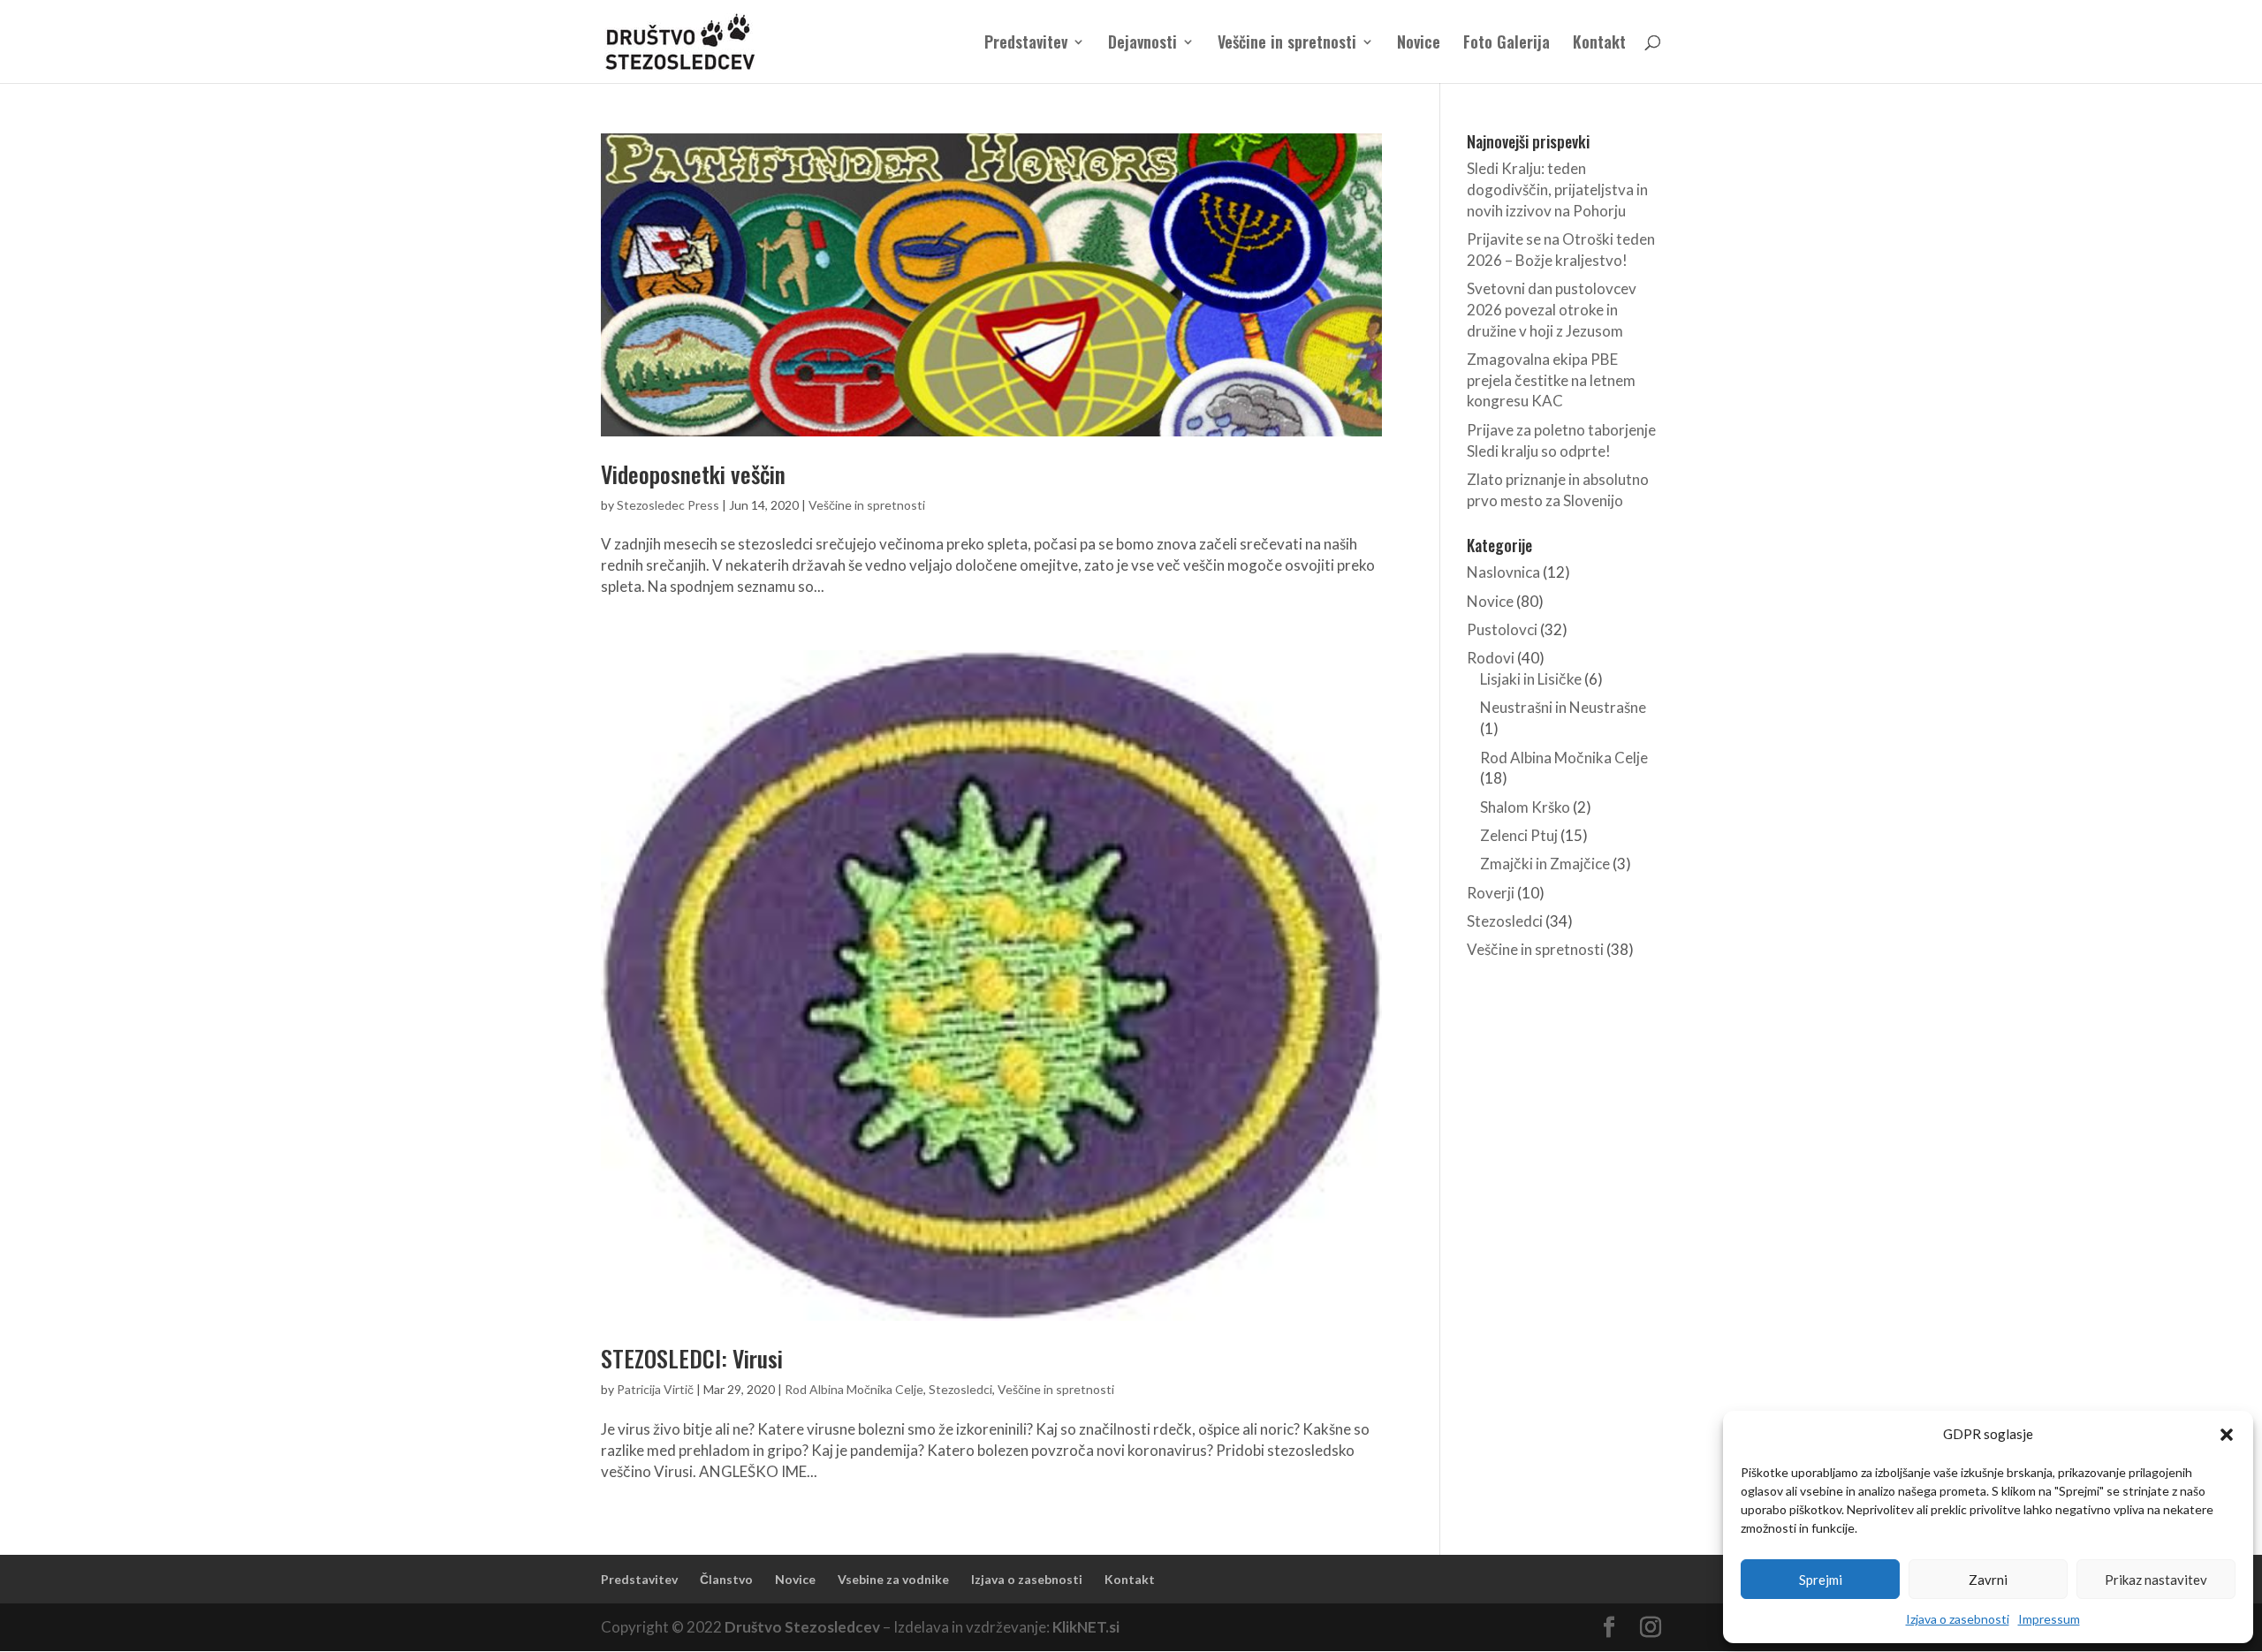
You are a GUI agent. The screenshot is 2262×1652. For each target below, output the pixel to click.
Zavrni (1988, 1580)
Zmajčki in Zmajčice (1545, 864)
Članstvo (726, 1579)
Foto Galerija (1507, 44)
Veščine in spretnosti (1287, 44)
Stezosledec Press (668, 505)
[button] (2227, 1435)
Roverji (1491, 893)
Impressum (2049, 1619)
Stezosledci (960, 1389)
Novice (1419, 44)
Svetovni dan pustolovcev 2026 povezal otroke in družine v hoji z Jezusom (1552, 310)
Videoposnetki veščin (693, 474)
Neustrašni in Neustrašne (1563, 707)
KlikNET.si (1086, 1627)
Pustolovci (1502, 629)
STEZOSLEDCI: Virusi (692, 1358)
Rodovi (1491, 658)
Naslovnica (1503, 572)
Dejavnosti (1142, 44)
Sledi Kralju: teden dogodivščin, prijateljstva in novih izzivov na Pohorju (1557, 189)
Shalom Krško (1525, 807)
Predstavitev (1026, 44)
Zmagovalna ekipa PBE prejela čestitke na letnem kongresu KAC (1551, 380)
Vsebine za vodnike (893, 1579)
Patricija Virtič (655, 1389)
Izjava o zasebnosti (1958, 1619)
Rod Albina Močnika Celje (854, 1389)
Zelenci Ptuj (1519, 835)
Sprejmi (1821, 1580)
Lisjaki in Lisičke (1531, 679)
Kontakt (1599, 44)
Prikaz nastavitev (2156, 1580)
